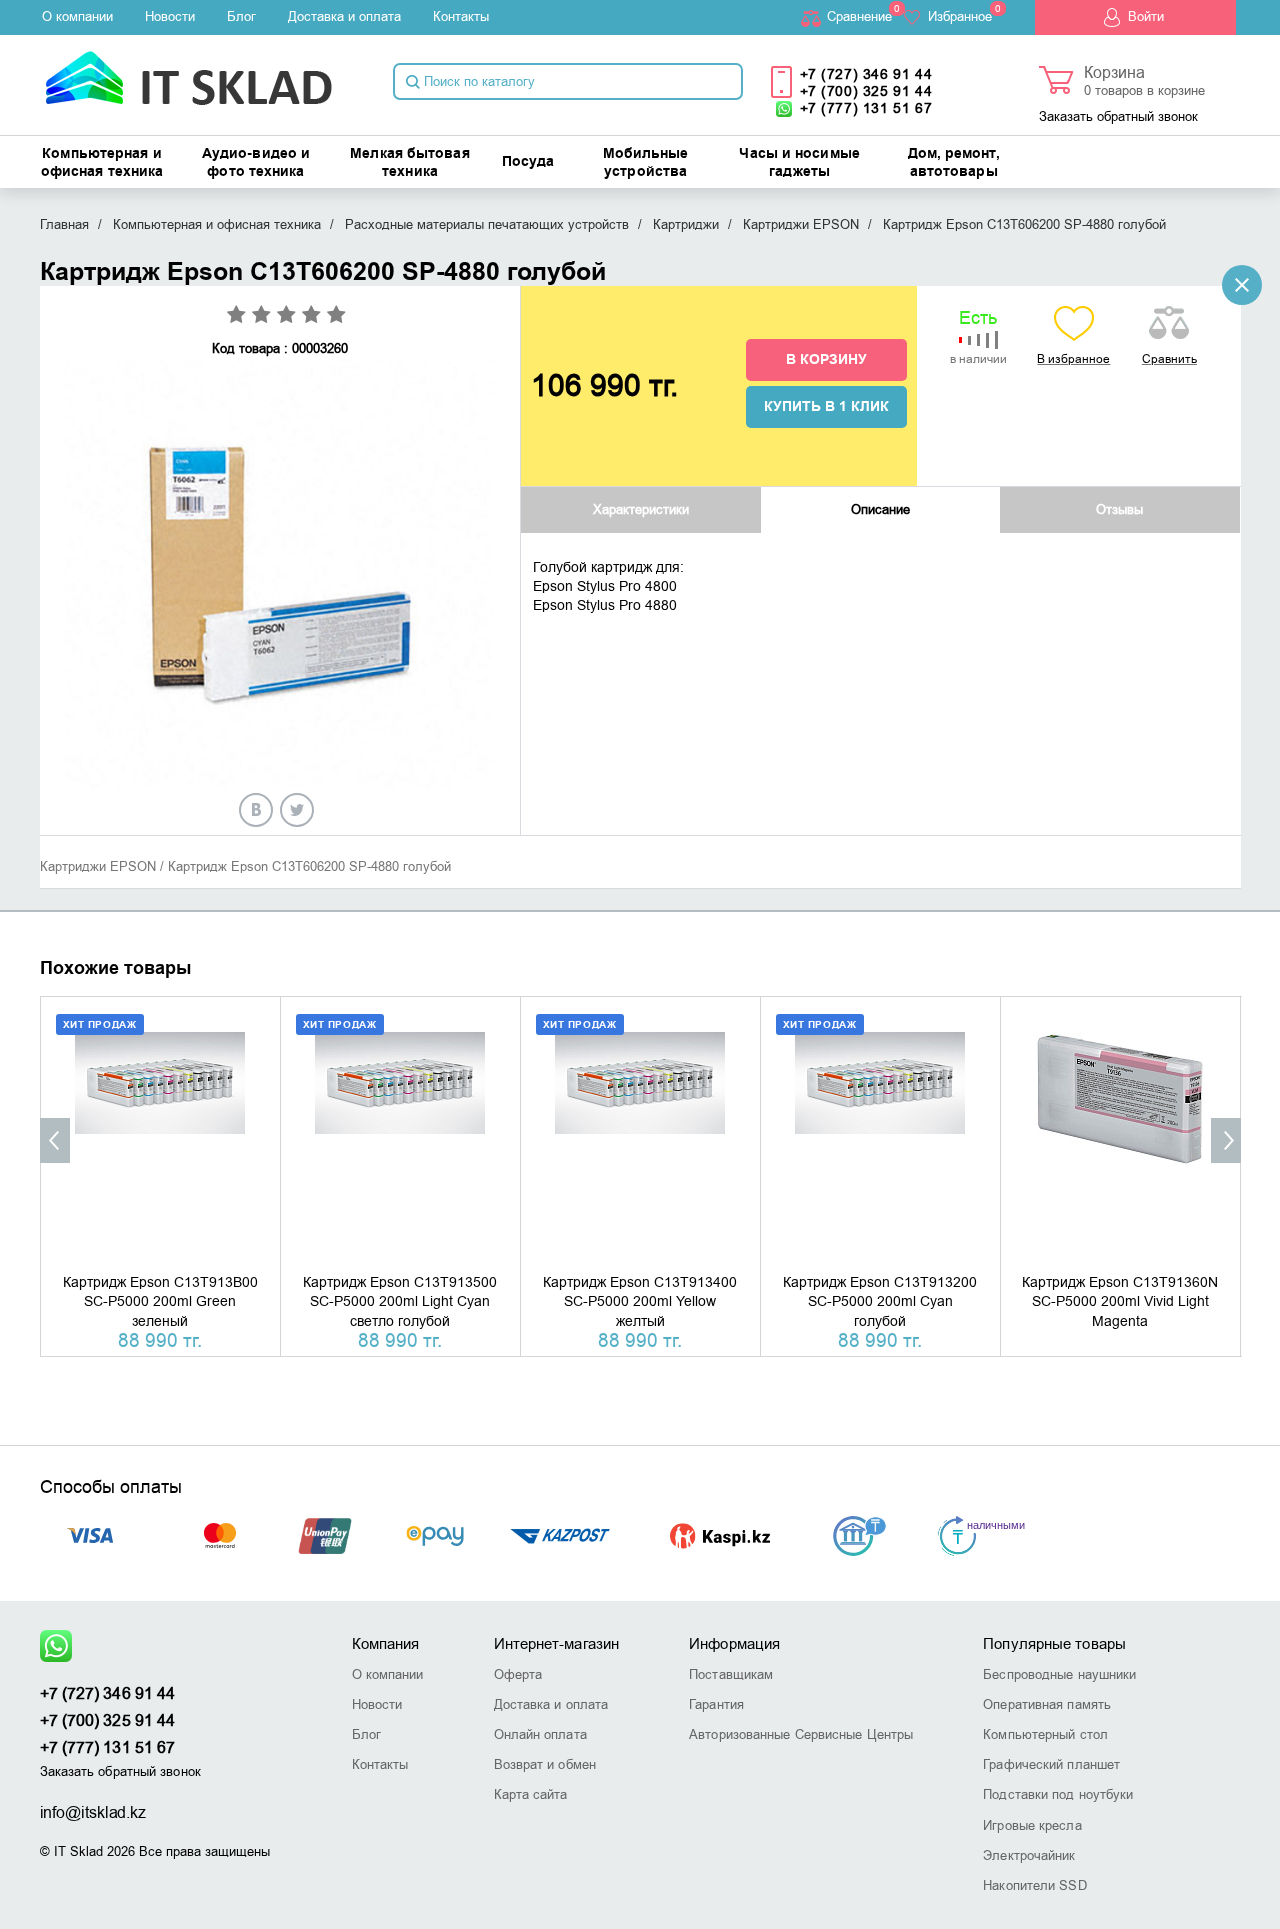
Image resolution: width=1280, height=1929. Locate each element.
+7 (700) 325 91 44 (866, 91)
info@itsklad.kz (93, 1813)
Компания (386, 1644)
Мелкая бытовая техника (409, 163)
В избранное (1073, 359)
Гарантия (716, 1704)
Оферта (518, 1674)
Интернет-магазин (557, 1644)
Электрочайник (1029, 1855)
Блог (241, 16)
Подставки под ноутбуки (1058, 1794)
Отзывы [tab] (1119, 509)
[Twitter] (297, 810)
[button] (55, 1140)
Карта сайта (531, 1794)
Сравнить (1169, 359)
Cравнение (859, 16)
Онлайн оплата (540, 1734)
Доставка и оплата (344, 16)
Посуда (528, 162)
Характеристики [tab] (641, 509)
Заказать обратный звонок (1118, 116)
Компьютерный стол (1045, 1734)
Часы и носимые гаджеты (799, 163)
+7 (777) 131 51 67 (866, 108)
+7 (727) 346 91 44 (866, 74)
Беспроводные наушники (1059, 1674)
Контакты (461, 16)
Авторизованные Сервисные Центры (801, 1734)
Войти (1146, 16)
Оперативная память (1047, 1704)
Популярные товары (1054, 1644)
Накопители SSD (1034, 1885)
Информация (734, 1644)
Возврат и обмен (545, 1764)
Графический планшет (1051, 1764)
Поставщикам (731, 1674)
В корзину (826, 360)
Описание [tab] (880, 509)
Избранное (960, 16)
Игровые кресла (1032, 1825)
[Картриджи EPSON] (1242, 285)
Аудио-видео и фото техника (256, 163)
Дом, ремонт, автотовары (954, 163)
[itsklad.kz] (188, 71)
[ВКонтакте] (256, 810)
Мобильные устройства (646, 163)
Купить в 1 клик (826, 407)
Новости (170, 16)
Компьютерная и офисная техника (102, 163)
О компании (77, 16)
